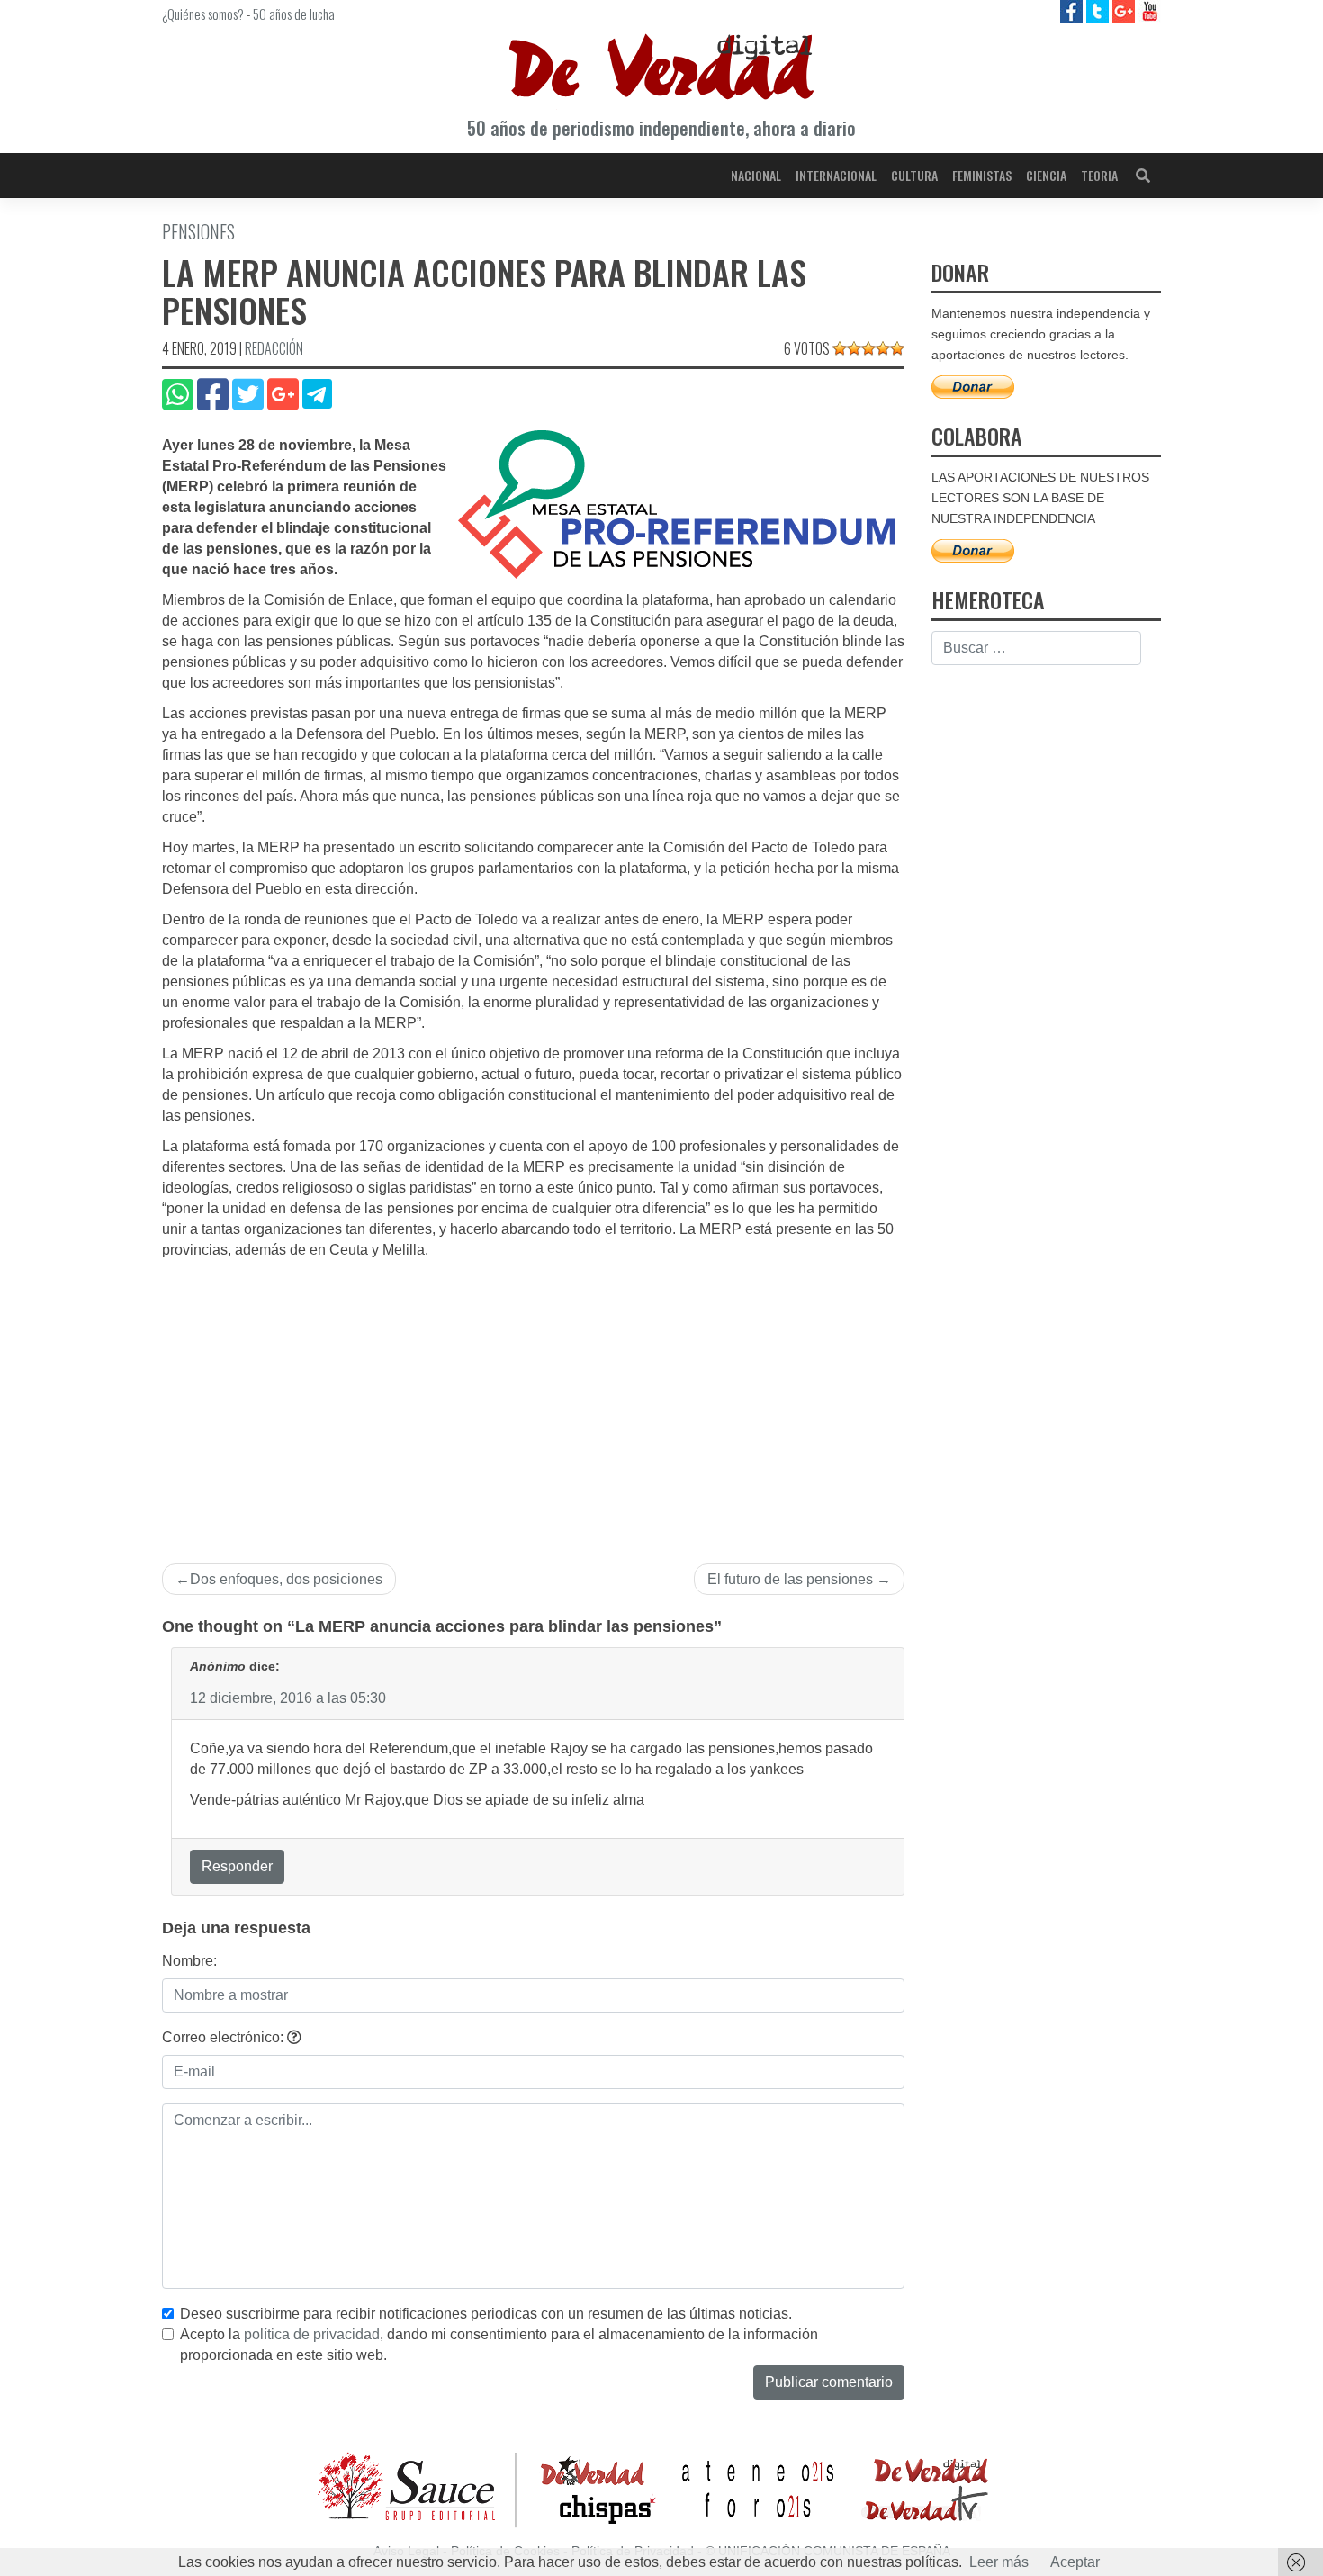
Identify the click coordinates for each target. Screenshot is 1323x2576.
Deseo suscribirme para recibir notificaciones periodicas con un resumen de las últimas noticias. (486, 2314)
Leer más (999, 2562)
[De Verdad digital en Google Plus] (1125, 10)
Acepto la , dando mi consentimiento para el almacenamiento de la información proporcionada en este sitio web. (499, 2345)
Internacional (836, 175)
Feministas (982, 175)
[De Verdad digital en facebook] (1073, 10)
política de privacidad (312, 2334)
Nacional (756, 175)
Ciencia (1046, 175)
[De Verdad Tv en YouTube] (1150, 10)
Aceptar (1075, 2562)
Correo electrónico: (225, 2037)
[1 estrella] (840, 348)
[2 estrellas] (854, 348)
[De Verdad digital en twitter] (1099, 10)
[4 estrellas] (883, 348)
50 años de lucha (294, 14)
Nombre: (189, 1961)
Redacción (274, 348)
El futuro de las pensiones (790, 1579)
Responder (237, 1866)
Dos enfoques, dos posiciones (286, 1579)
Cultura (914, 175)
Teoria (1099, 175)
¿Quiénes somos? (203, 14)
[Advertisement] (533, 1396)
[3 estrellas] (868, 348)
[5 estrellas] (897, 348)
